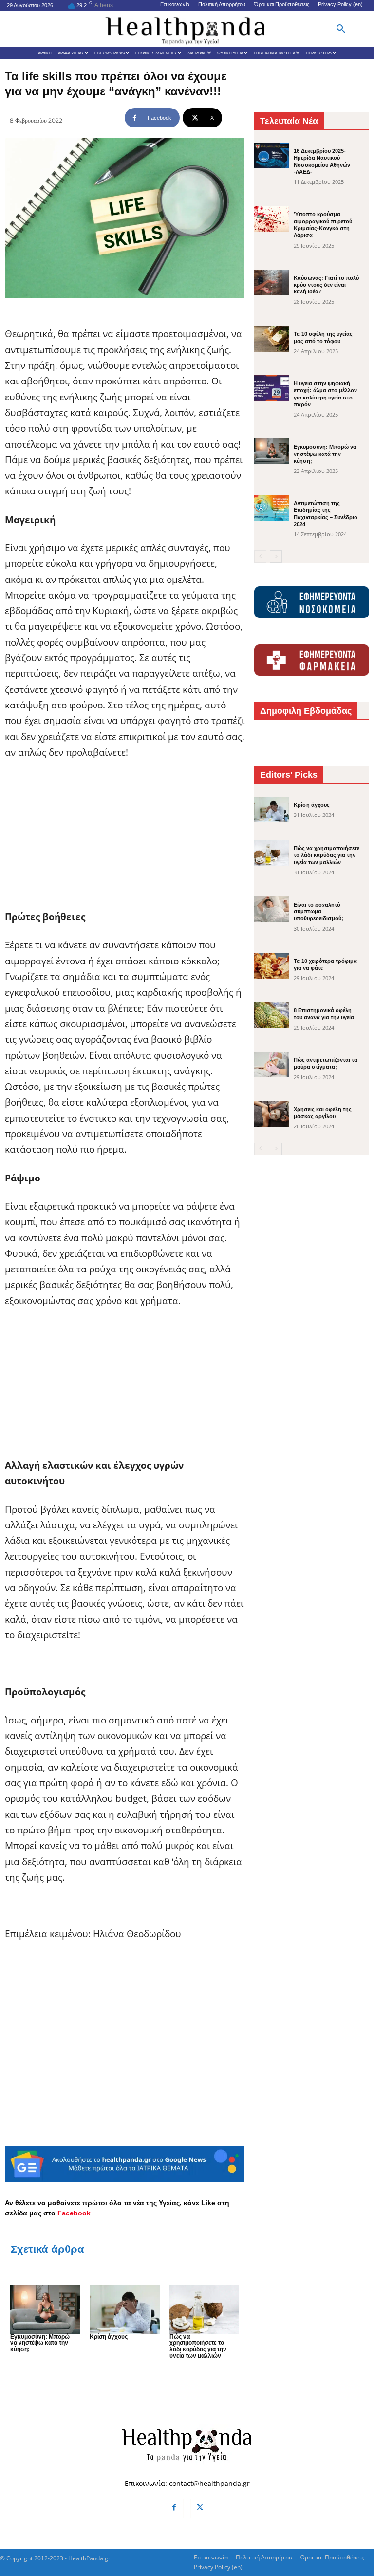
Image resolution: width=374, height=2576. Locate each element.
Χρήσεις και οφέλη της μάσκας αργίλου (323, 1113)
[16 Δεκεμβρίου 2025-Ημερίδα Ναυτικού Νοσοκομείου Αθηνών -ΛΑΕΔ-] (271, 155)
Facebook (74, 2213)
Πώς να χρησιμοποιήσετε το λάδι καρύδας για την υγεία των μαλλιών (198, 2346)
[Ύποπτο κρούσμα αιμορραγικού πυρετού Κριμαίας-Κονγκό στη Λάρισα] (271, 219)
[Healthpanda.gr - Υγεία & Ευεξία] (187, 29)
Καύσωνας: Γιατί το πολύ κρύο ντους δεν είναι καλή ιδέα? (326, 285)
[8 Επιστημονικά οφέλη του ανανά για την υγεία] (271, 1015)
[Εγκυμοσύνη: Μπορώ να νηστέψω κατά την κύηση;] (45, 2309)
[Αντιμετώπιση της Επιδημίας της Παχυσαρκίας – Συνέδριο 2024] (271, 508)
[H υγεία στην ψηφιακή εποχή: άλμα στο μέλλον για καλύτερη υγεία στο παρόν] (271, 388)
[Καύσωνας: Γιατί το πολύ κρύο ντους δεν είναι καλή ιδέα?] (271, 282)
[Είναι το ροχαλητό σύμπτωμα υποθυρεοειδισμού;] (271, 909)
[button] (341, 29)
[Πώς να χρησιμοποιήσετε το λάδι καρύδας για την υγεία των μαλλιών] (204, 2309)
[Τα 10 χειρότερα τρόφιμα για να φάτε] (271, 966)
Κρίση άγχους (109, 2337)
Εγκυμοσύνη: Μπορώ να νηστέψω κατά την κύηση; (40, 2343)
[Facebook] (174, 2508)
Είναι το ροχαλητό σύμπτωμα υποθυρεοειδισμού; (318, 912)
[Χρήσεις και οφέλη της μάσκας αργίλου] (271, 1114)
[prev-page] (260, 557)
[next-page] (276, 557)
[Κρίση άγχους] (124, 2309)
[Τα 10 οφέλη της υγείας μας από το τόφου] (271, 338)
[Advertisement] (125, 841)
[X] (200, 2508)
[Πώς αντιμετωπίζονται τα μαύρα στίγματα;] (271, 1064)
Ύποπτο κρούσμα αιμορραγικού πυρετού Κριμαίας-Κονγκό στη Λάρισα (323, 225)
